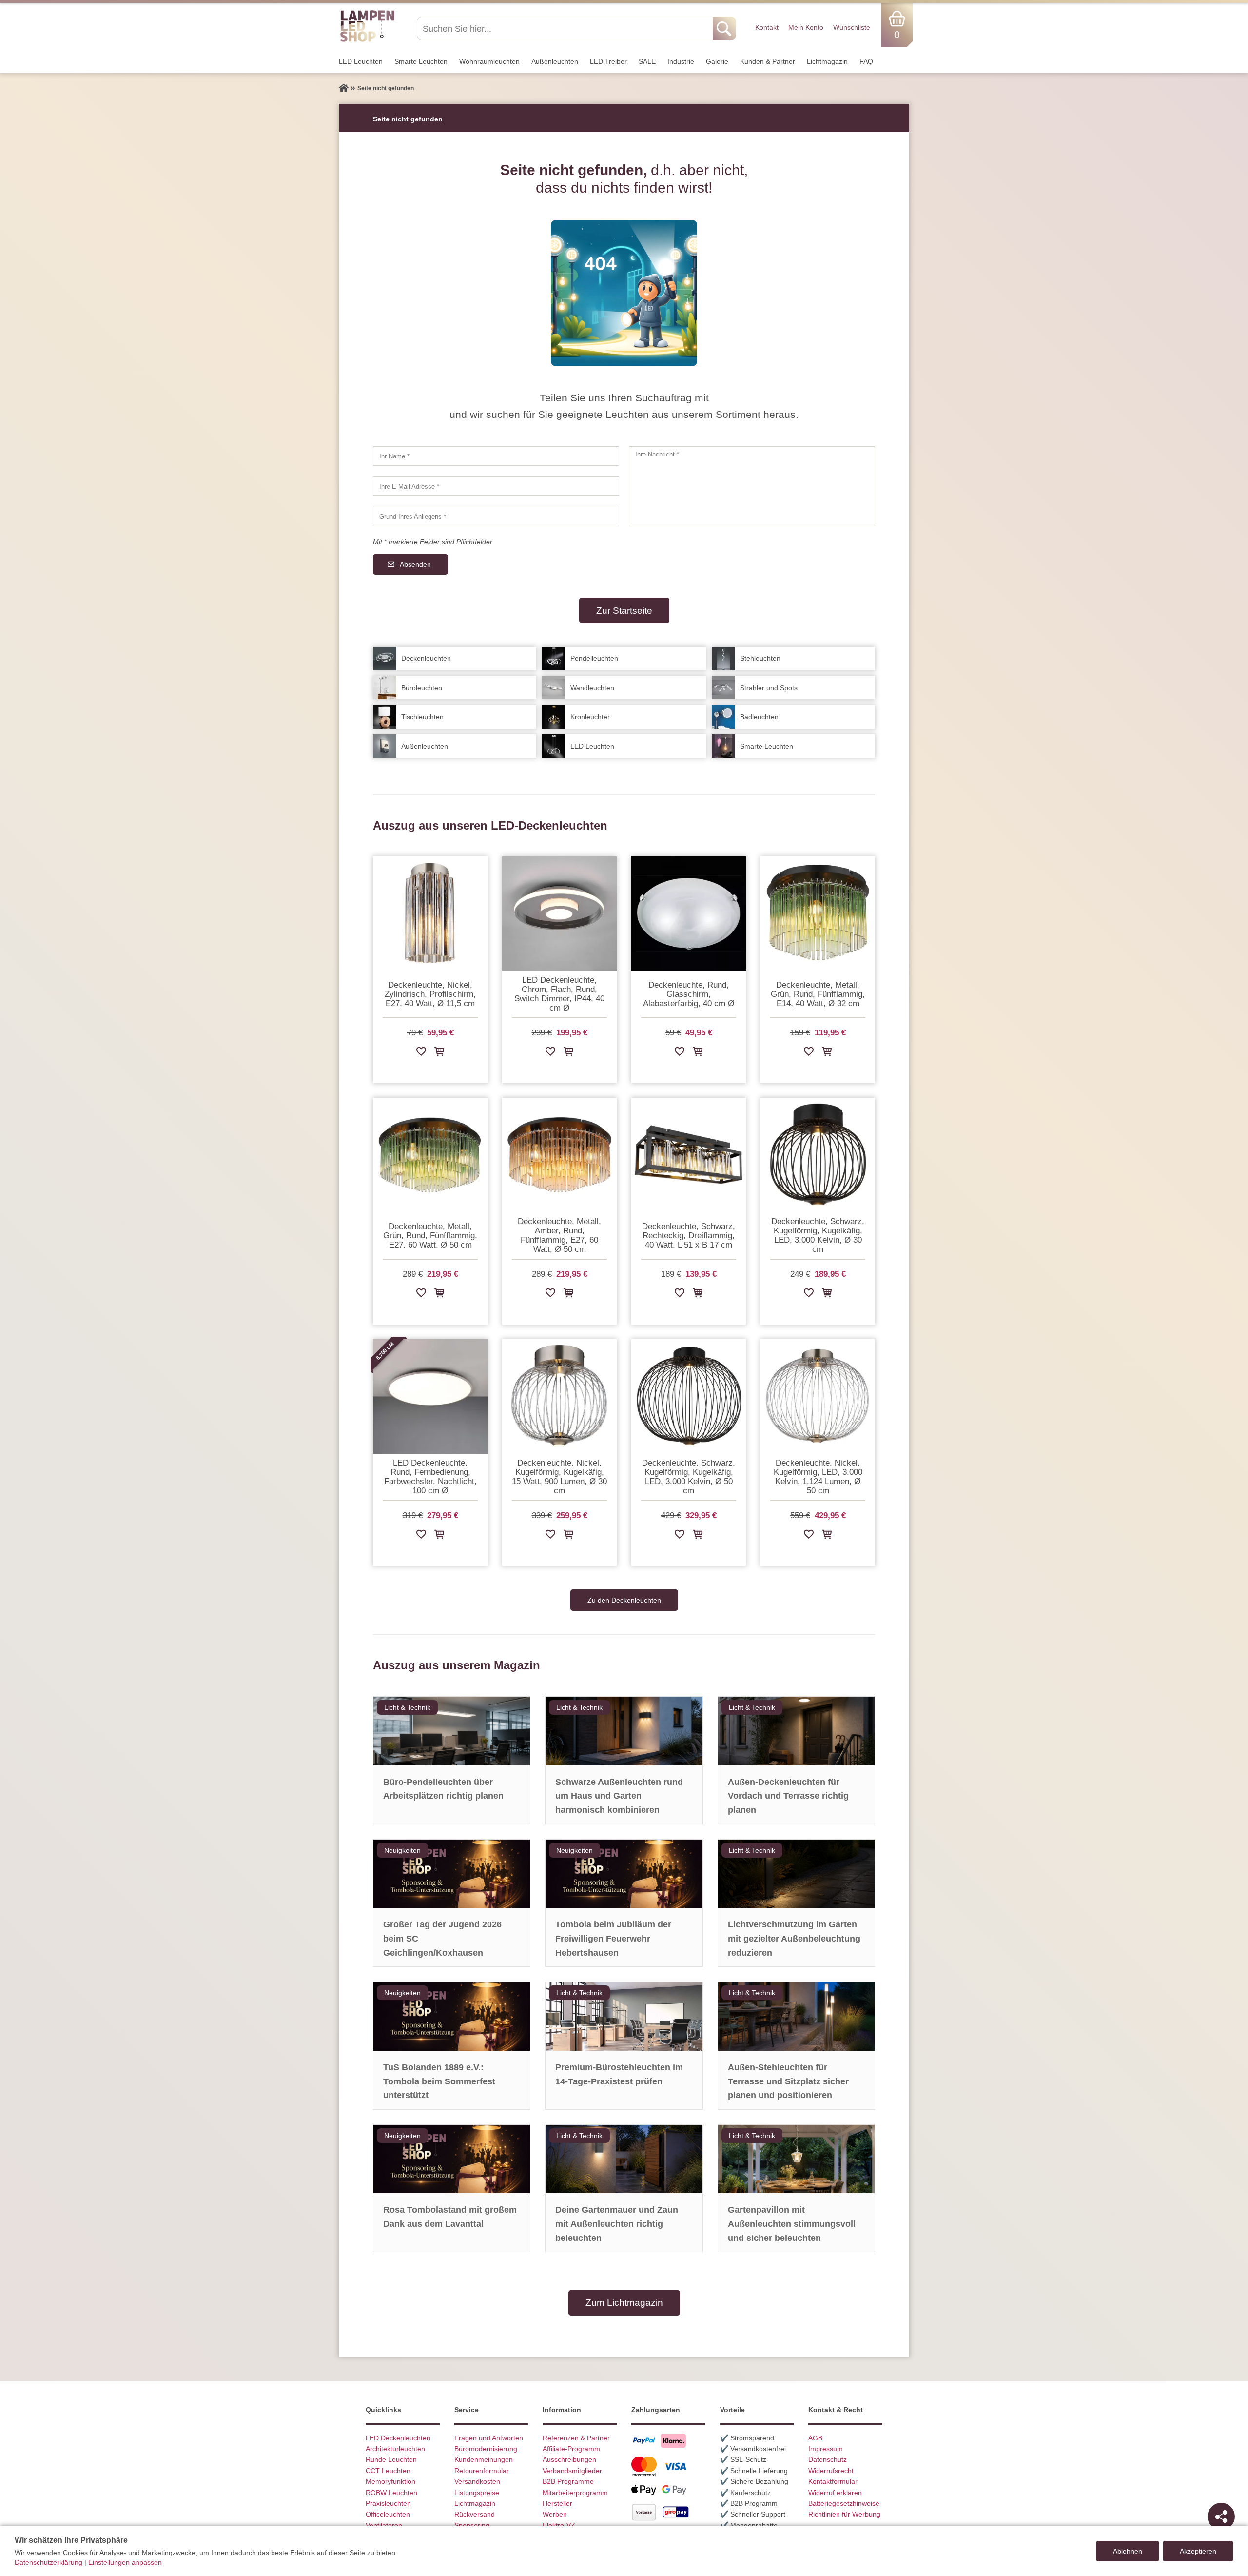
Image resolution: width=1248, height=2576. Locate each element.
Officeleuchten (388, 2514)
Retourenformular (482, 2471)
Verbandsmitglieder (572, 2471)
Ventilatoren (384, 2525)
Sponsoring (472, 2525)
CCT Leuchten (388, 2471)
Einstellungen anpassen (125, 2562)
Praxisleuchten (388, 2503)
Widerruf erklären (835, 2493)
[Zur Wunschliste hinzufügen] (421, 1053)
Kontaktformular (833, 2481)
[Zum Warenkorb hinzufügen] (439, 1053)
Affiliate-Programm (571, 2449)
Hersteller (557, 2503)
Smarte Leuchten (421, 61)
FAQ (866, 61)
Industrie (681, 61)
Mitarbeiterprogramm (575, 2493)
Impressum (826, 2449)
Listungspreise (477, 2493)
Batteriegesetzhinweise (844, 2503)
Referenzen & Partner (576, 2438)
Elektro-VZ (559, 2525)
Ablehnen (1128, 2551)
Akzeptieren (1198, 2551)
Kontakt (767, 27)
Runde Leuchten (391, 2459)
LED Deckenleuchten (398, 2438)
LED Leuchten (361, 61)
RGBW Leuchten (391, 2493)
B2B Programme (568, 2481)
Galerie (717, 61)
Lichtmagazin (827, 61)
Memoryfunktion (390, 2481)
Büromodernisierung (486, 2449)
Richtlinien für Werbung (844, 2514)
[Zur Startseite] (344, 88)
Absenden (415, 564)
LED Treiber (608, 61)
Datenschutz (828, 2459)
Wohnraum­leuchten (489, 61)
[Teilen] (1221, 2517)
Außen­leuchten (555, 61)
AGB (815, 2438)
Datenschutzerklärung (49, 2562)
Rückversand (475, 2514)
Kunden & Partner (768, 61)
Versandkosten (477, 2481)
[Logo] (367, 40)
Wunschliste (852, 27)
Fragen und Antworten (489, 2438)
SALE (647, 61)
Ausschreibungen (569, 2459)
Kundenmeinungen (484, 2459)
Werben (555, 2514)
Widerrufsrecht (831, 2471)
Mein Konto (806, 27)
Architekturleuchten (395, 2449)
